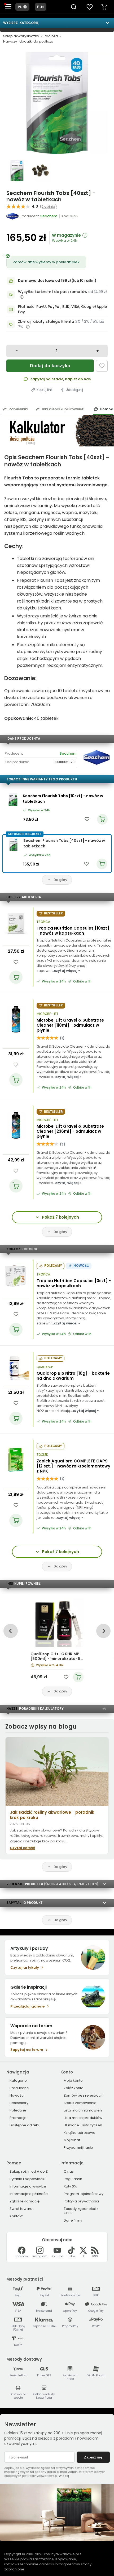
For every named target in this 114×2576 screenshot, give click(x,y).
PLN (41, 7)
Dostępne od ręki (24, 2125)
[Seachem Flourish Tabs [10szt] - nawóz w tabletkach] (13, 800)
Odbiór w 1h (82, 981)
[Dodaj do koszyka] (16, 977)
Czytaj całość (22, 1848)
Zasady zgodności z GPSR (81, 2211)
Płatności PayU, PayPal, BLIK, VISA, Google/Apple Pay (62, 309)
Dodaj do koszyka (50, 366)
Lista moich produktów (83, 2118)
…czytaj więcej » (66, 971)
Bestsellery (19, 2103)
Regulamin (73, 2179)
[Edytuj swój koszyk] (104, 7)
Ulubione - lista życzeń (83, 2125)
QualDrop (45, 1367)
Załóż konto (74, 2088)
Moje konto (73, 2081)
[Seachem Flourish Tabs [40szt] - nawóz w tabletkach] (57, 103)
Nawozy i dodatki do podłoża (28, 41)
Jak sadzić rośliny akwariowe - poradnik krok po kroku (52, 1815)
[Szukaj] (74, 7)
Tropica (43, 922)
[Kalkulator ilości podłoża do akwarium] (57, 431)
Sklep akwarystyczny (21, 36)
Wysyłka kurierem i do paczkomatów (53, 292)
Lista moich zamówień (83, 2110)
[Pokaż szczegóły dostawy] (22, 297)
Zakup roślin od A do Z (29, 2171)
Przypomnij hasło (78, 2148)
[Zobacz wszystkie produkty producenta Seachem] (13, 216)
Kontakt (16, 2216)
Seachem (68, 753)
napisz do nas (78, 379)
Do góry (60, 880)
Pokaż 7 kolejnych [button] (60, 1217)
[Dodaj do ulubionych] (102, 366)
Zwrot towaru (21, 2209)
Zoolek (42, 1455)
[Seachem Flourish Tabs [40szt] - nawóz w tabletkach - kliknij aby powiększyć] (17, 171)
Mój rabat (72, 2140)
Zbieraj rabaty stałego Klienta (46, 322)
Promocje (18, 2118)
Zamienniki (18, 409)
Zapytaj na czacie (47, 379)
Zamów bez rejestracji (83, 2095)
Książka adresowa (80, 2133)
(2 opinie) (48, 206)
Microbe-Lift (47, 1014)
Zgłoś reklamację (25, 2201)
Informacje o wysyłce (28, 2186)
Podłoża (51, 36)
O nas (69, 2171)
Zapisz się (93, 2457)
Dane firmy (73, 2220)
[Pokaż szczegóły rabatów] (28, 327)
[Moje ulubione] (90, 7)
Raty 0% (70, 2186)
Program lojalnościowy (84, 2194)
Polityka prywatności (81, 2201)
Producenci (19, 2088)
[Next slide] (103, 1631)
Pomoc (107, 409)
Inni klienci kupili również (63, 409)
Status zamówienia (80, 2103)
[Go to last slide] (10, 1631)
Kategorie (18, 2081)
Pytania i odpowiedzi (27, 2179)
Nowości (17, 2095)
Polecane (18, 2110)
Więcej (64, 2476)
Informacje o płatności (29, 2194)
